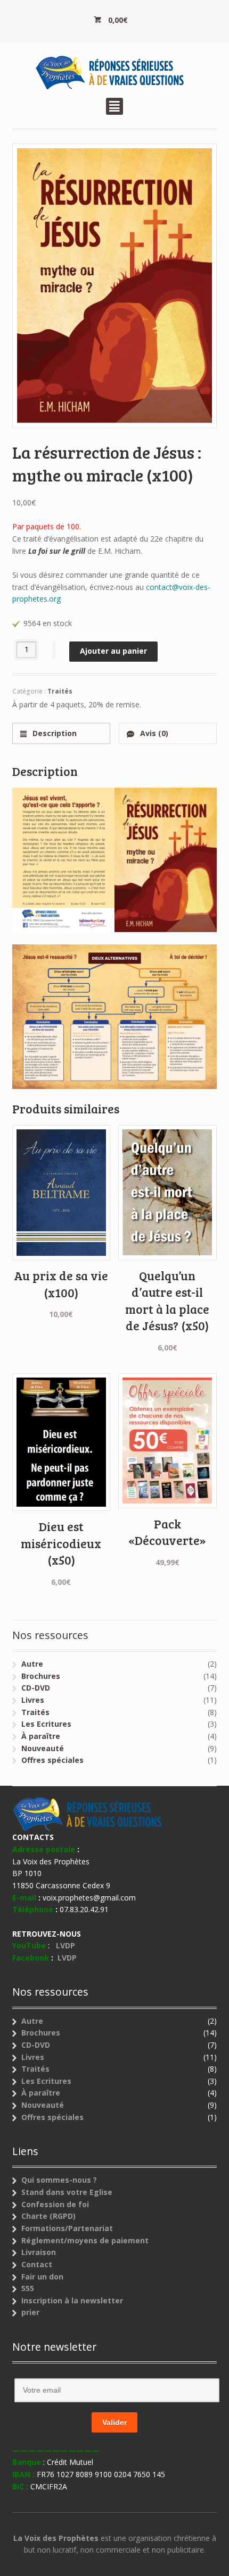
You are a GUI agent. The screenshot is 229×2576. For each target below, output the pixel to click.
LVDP (68, 1945)
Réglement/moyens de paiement (85, 2240)
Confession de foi (55, 2204)
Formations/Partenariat (67, 2228)
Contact (37, 2264)
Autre (32, 1664)
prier (30, 2312)
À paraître (41, 1736)
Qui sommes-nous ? (59, 2180)
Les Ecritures (46, 1724)
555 (28, 2288)
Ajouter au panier (113, 651)
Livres (33, 1700)
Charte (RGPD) (48, 2216)
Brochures (41, 1676)
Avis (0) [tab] (153, 733)
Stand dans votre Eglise (67, 2192)
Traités (60, 691)
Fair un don (42, 2277)
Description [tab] (54, 733)
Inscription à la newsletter (72, 2300)
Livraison (39, 2252)
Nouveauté (43, 1748)
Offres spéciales (52, 1760)
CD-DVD (36, 1688)
